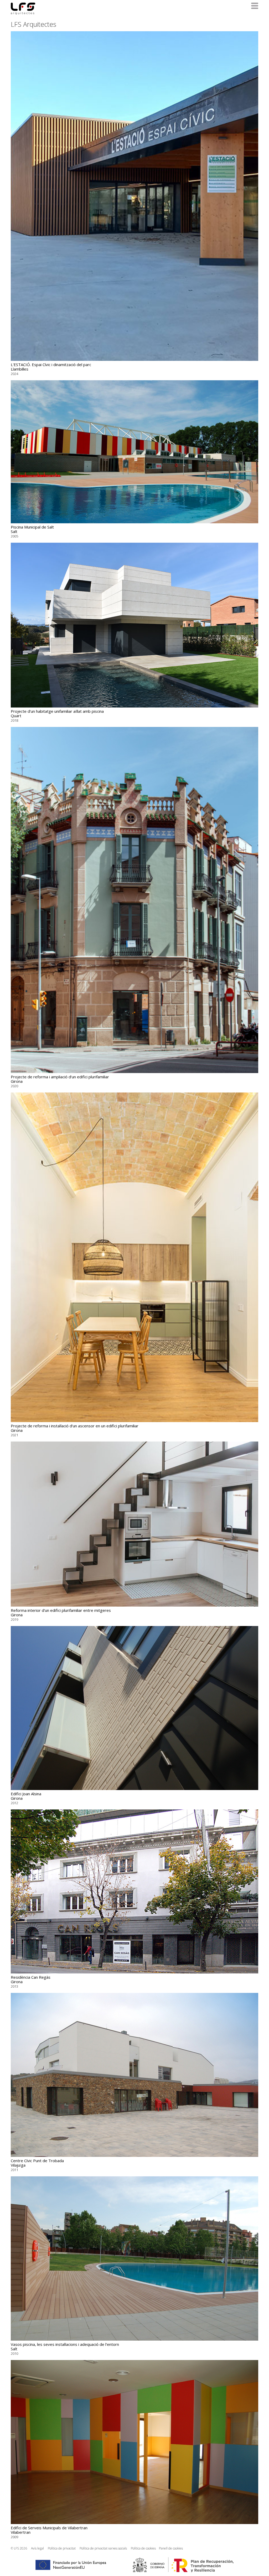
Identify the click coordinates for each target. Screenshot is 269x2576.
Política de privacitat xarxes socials (103, 2548)
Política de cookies (143, 2548)
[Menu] (255, 6)
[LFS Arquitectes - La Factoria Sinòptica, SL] (23, 9)
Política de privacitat (62, 2548)
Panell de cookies (171, 2548)
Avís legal (37, 2548)
